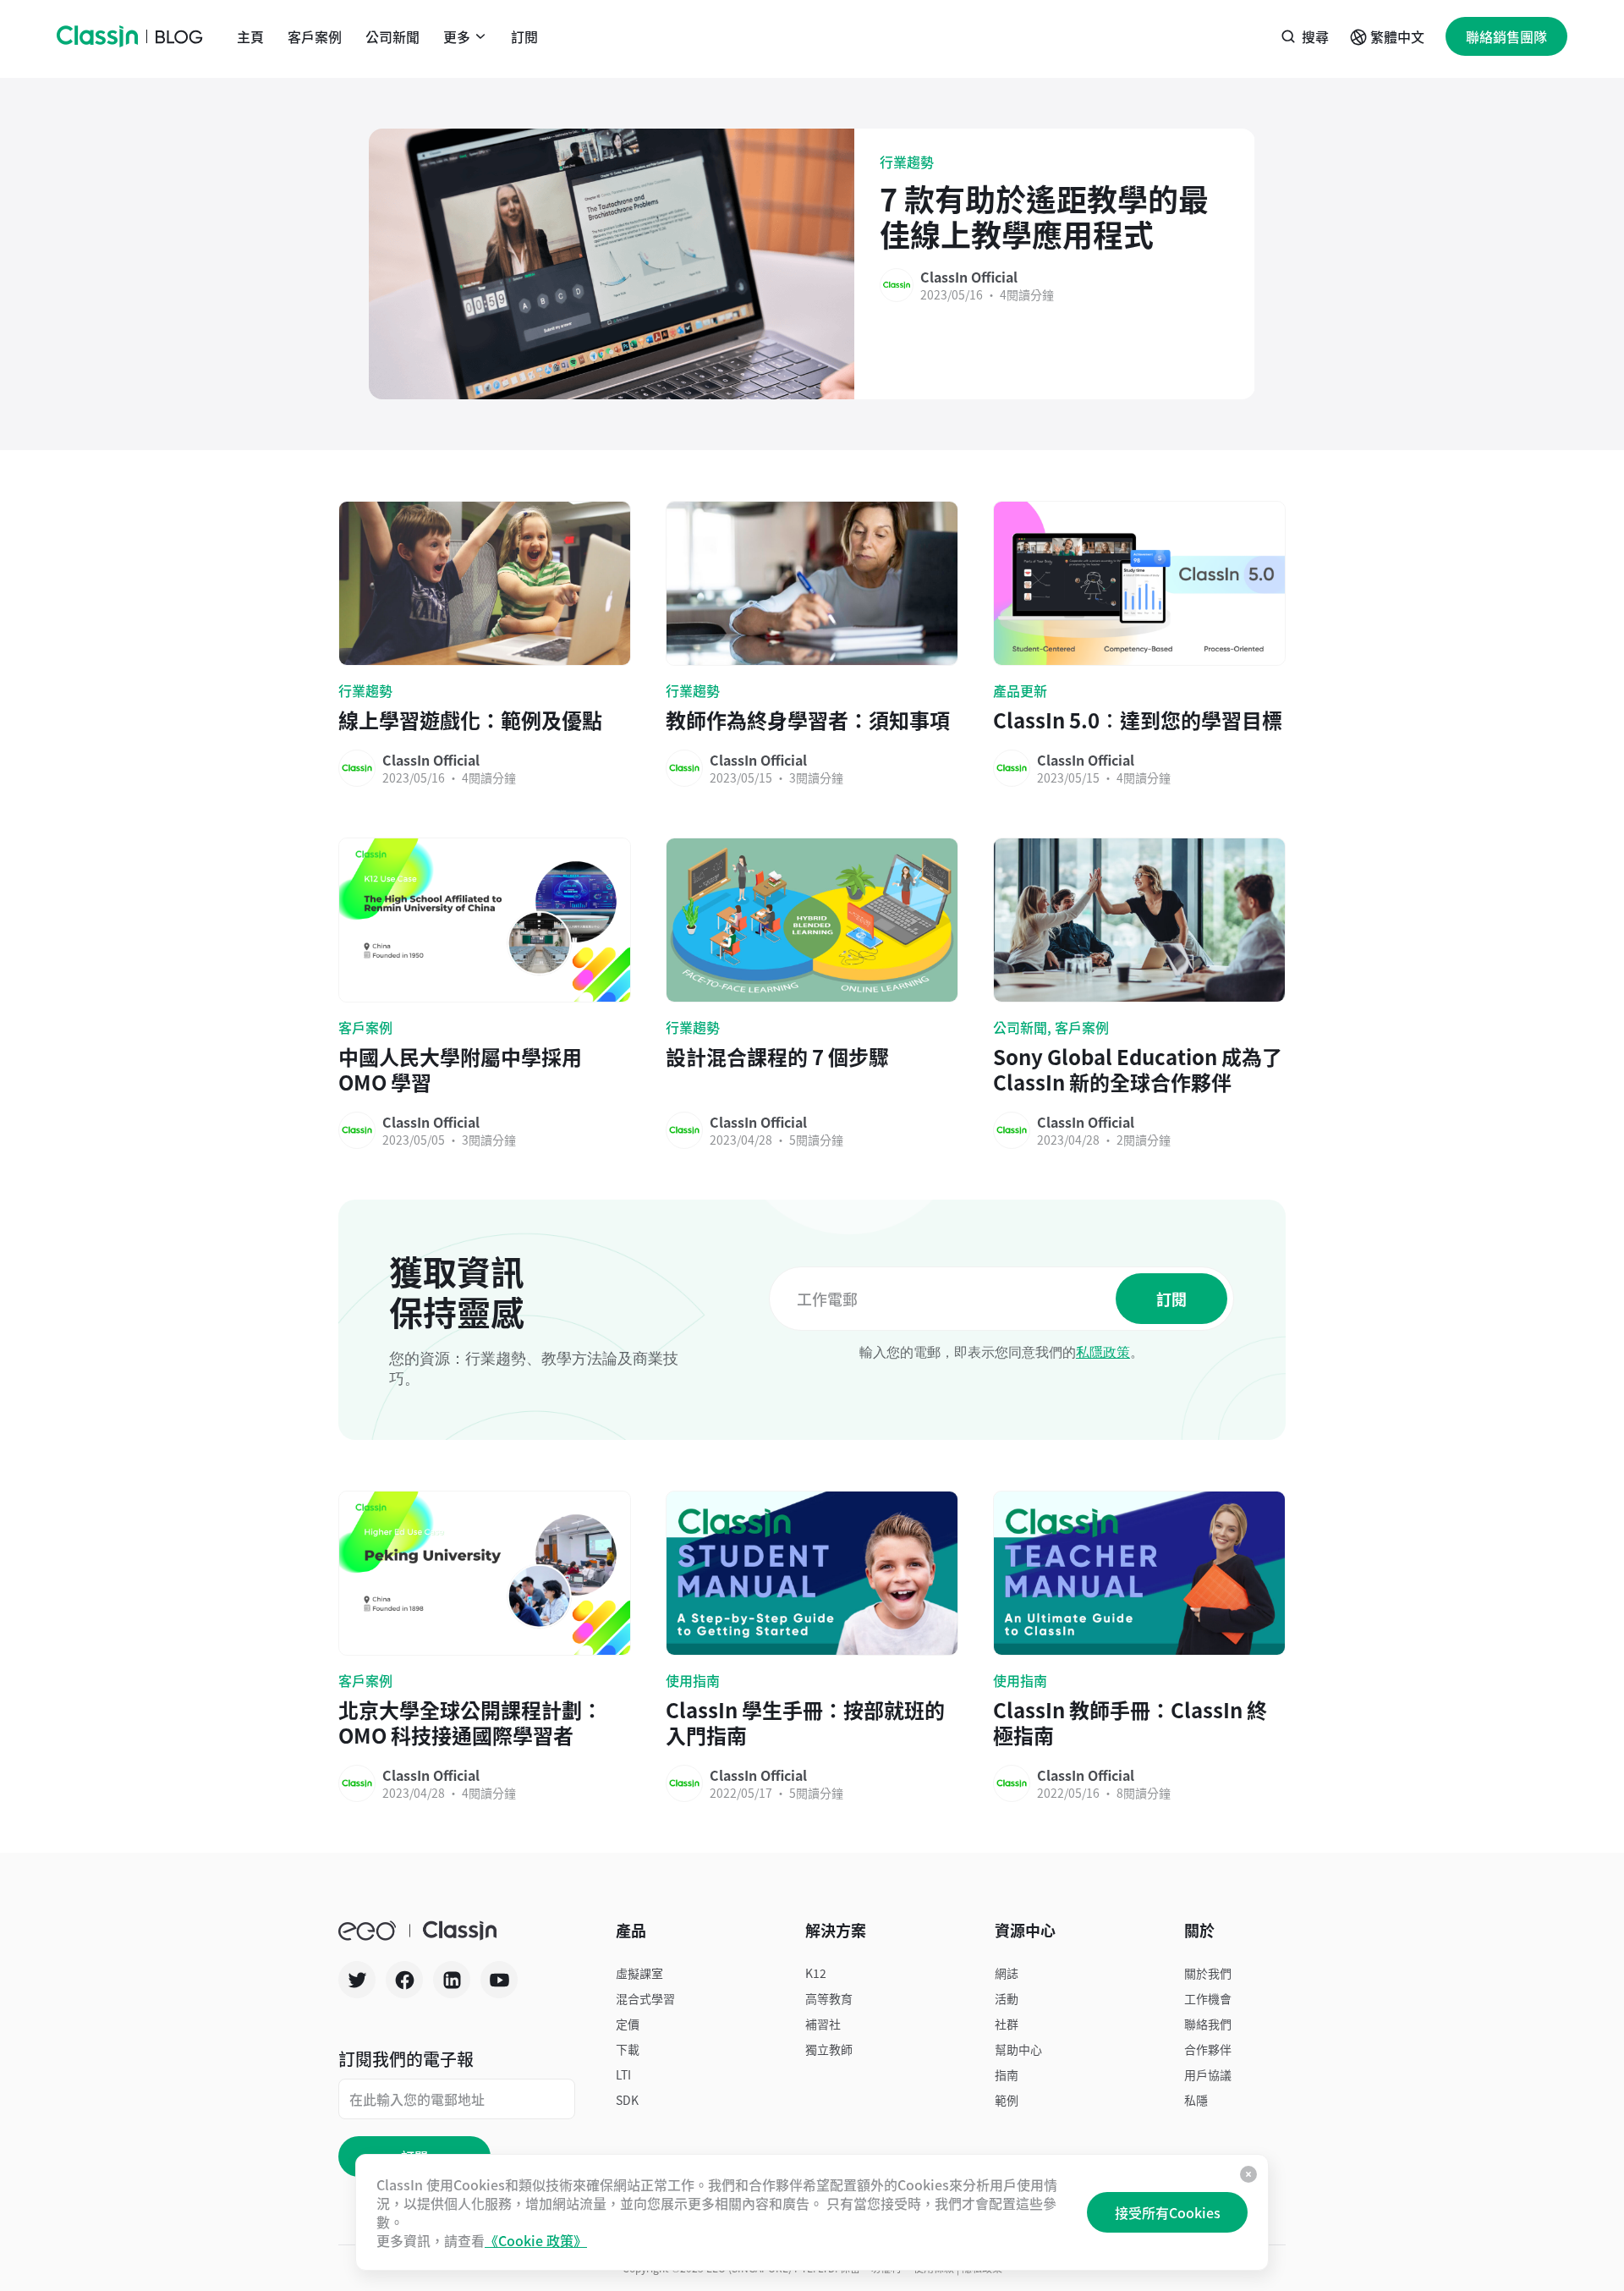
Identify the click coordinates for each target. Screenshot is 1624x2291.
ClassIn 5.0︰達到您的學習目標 (1138, 720)
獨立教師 (829, 2049)
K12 (816, 1973)
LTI (623, 2074)
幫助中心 (1018, 2049)
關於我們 (1208, 1973)
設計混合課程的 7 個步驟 (777, 1058)
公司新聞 (392, 36)
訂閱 (524, 36)
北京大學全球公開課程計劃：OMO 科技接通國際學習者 (470, 1722)
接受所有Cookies (1168, 2212)
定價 (628, 2024)
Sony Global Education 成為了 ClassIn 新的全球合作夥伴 (1138, 1069)
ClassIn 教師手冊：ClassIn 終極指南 (1130, 1722)
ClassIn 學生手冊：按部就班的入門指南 (805, 1722)
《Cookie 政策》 (536, 2240)
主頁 (250, 36)
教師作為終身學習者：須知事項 (808, 720)
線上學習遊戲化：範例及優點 (470, 720)
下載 (628, 2049)
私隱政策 (1103, 1352)
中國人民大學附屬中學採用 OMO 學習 (460, 1069)
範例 (1007, 2100)
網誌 (1007, 1973)
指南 (1007, 2074)
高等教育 (829, 1998)
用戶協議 (1208, 2074)
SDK (627, 2100)
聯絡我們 (1208, 2024)
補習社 (823, 2024)
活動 (1007, 1998)
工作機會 (1208, 1998)
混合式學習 (645, 1998)
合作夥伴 (1208, 2049)
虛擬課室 (639, 1973)
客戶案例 (315, 36)
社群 (1007, 2024)
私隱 (1196, 2100)
